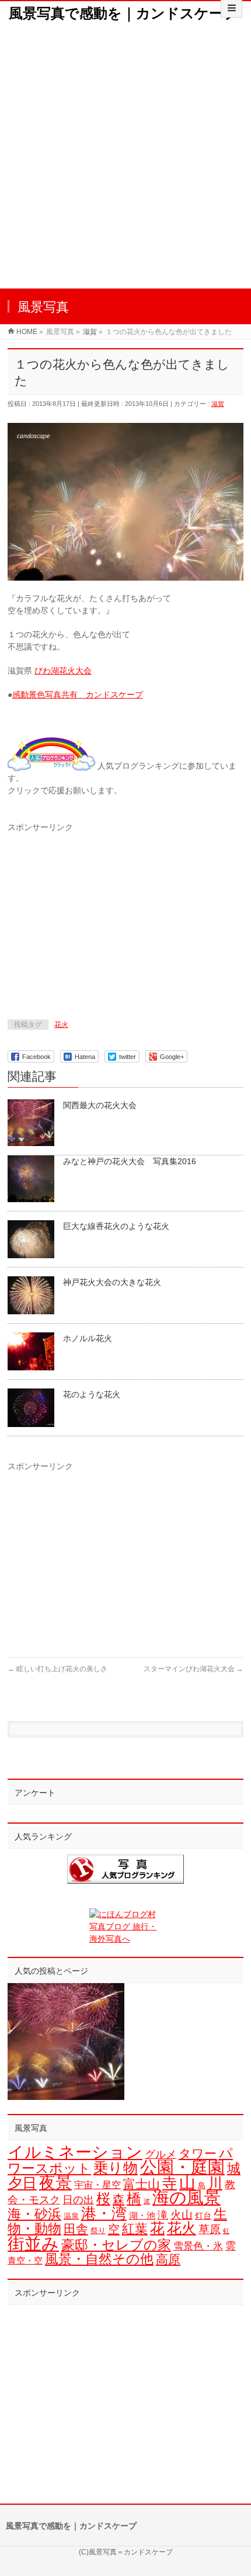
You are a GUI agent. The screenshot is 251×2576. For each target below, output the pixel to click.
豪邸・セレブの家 (116, 2245)
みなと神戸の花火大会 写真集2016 (130, 1161)
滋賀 (218, 404)
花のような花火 (92, 1394)
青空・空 (25, 2260)
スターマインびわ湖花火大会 (194, 1669)
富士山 (142, 2184)
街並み (33, 2243)
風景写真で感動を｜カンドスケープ (123, 13)
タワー (198, 2154)
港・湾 (104, 2213)
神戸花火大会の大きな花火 (112, 1282)
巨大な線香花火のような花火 (116, 1226)
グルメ (161, 2154)
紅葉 (135, 2229)
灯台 (203, 2216)
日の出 (78, 2200)
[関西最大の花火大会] (66, 2042)
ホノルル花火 (88, 1338)
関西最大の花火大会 (100, 1105)
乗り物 (116, 2168)
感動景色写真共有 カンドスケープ (78, 695)
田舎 (76, 2229)
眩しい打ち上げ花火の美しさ (57, 1669)
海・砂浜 (34, 2214)
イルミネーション (75, 2152)
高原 (168, 2259)
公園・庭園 (182, 2167)
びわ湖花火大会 (63, 671)
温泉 (71, 2216)
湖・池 (142, 2215)
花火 (61, 1025)
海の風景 (186, 2197)
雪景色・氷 (198, 2246)
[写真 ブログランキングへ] (125, 1869)
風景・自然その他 (99, 2259)
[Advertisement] (125, 157)
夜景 (55, 2182)
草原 (210, 2229)
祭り (98, 2230)
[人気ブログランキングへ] (51, 766)
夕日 (22, 2183)
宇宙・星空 (97, 2185)
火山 (182, 2215)
